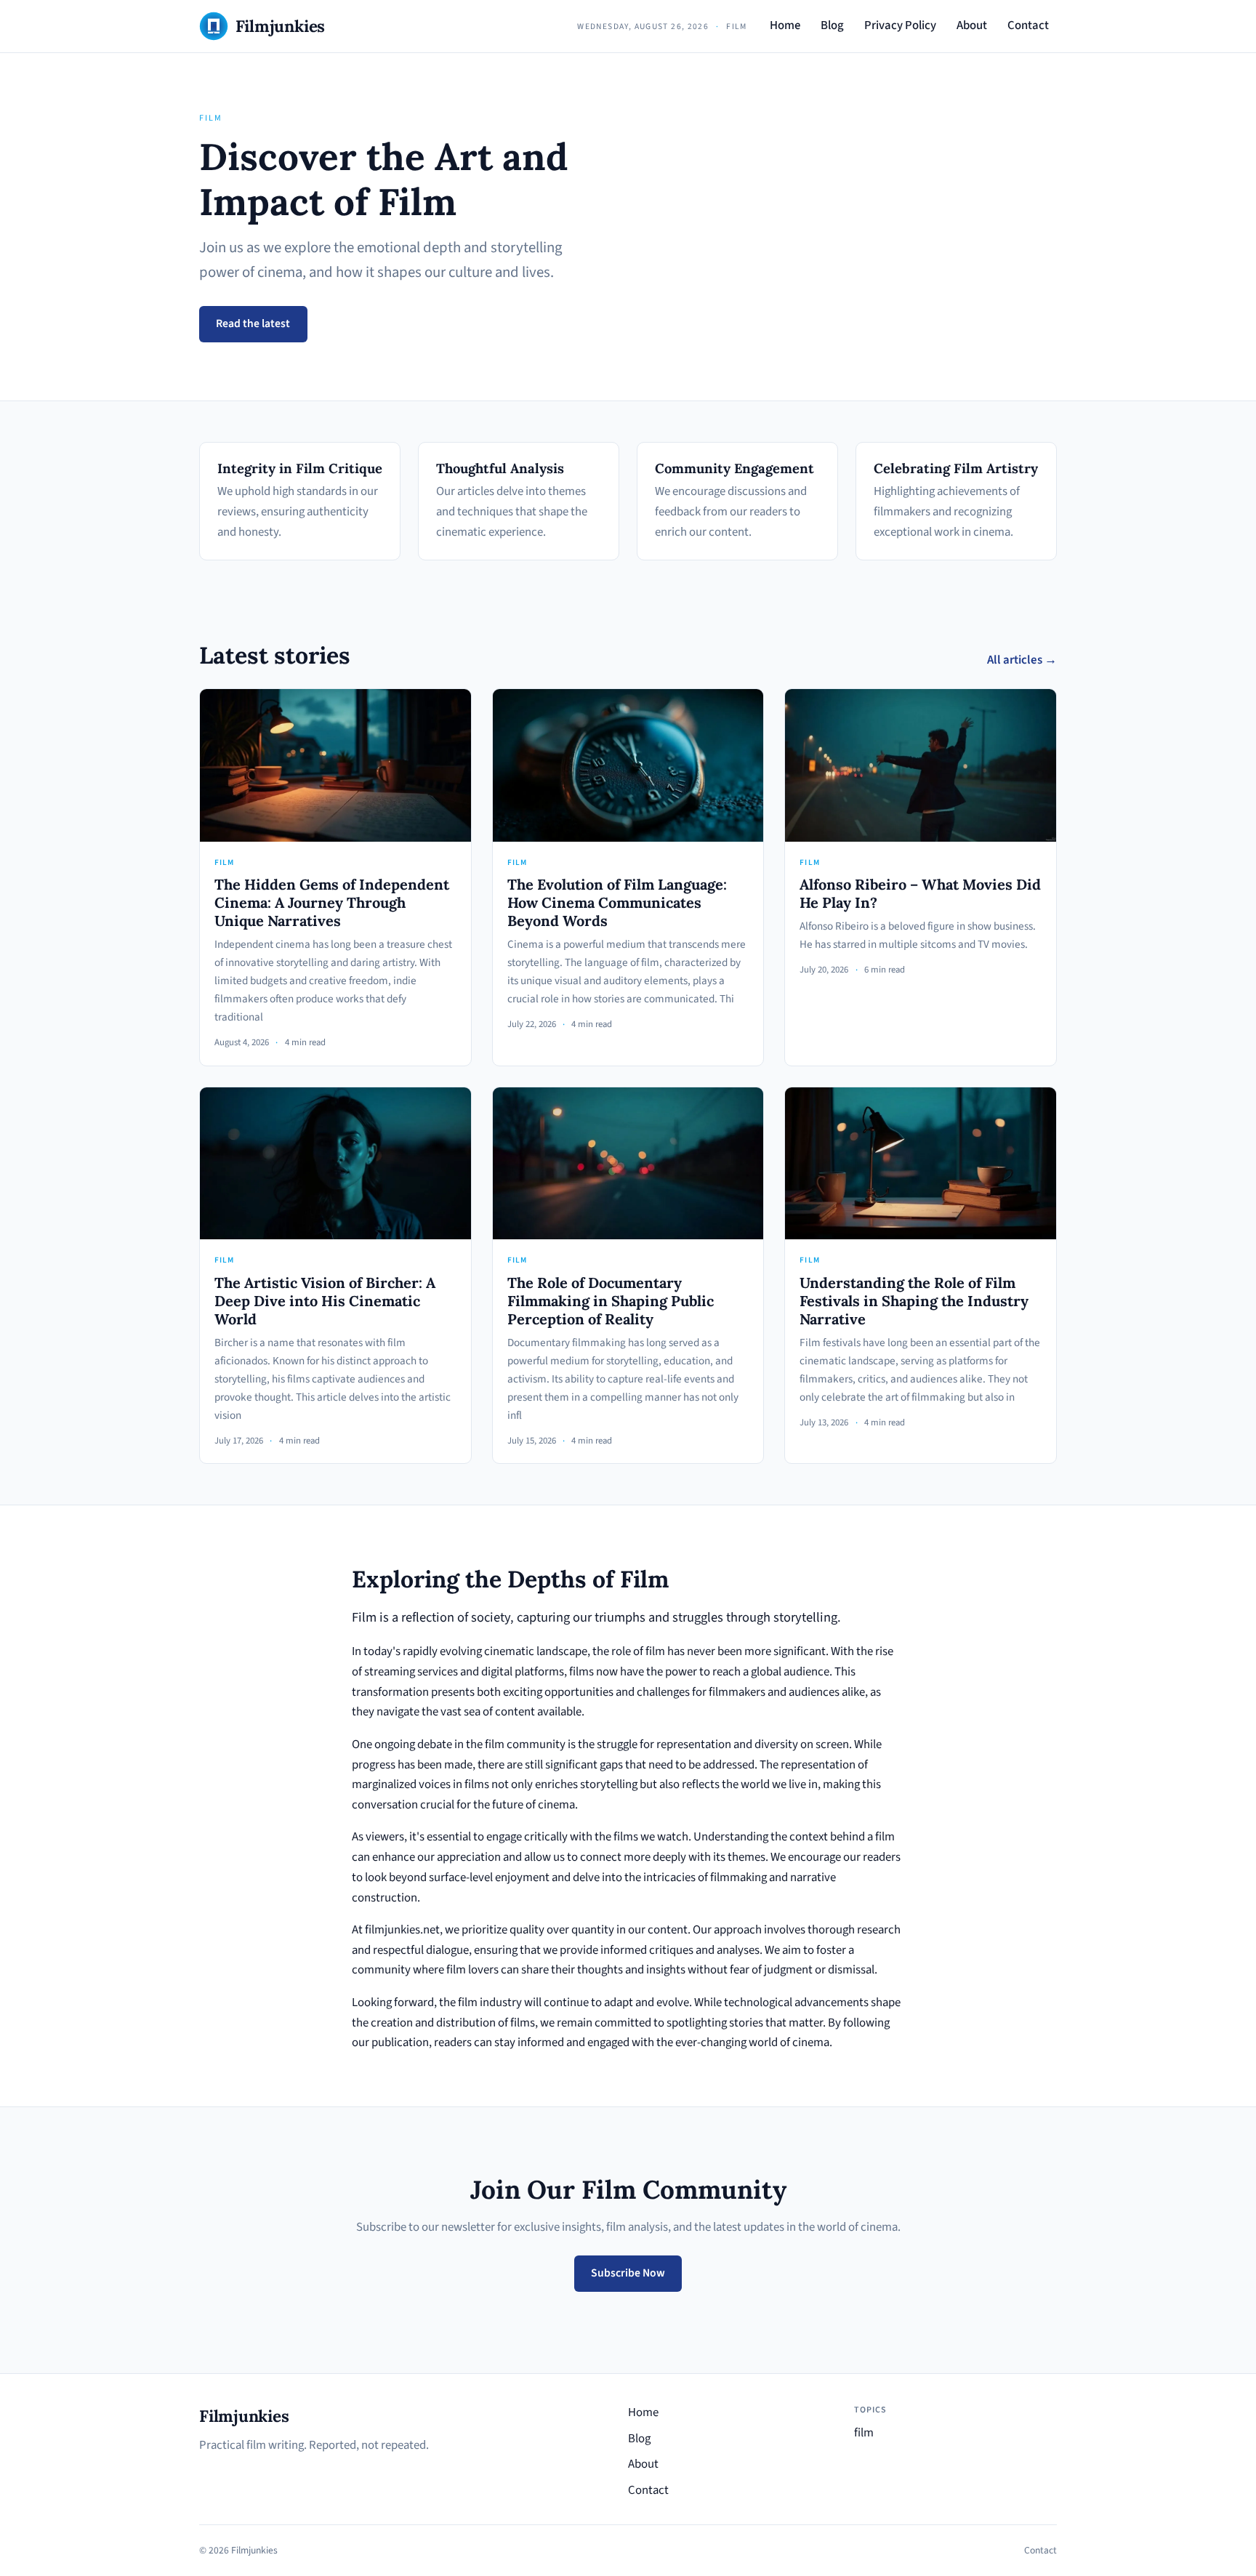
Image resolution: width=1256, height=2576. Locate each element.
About (972, 25)
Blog (832, 25)
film (864, 2433)
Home (785, 25)
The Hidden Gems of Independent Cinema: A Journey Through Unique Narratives (332, 902)
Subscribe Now (628, 2273)
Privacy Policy (900, 25)
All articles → (1022, 660)
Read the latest (253, 323)
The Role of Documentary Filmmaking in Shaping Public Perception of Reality (611, 1301)
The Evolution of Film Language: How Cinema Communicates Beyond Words (617, 902)
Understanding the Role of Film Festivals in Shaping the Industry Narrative (914, 1301)
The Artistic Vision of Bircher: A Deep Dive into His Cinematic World (325, 1301)
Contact (1028, 25)
